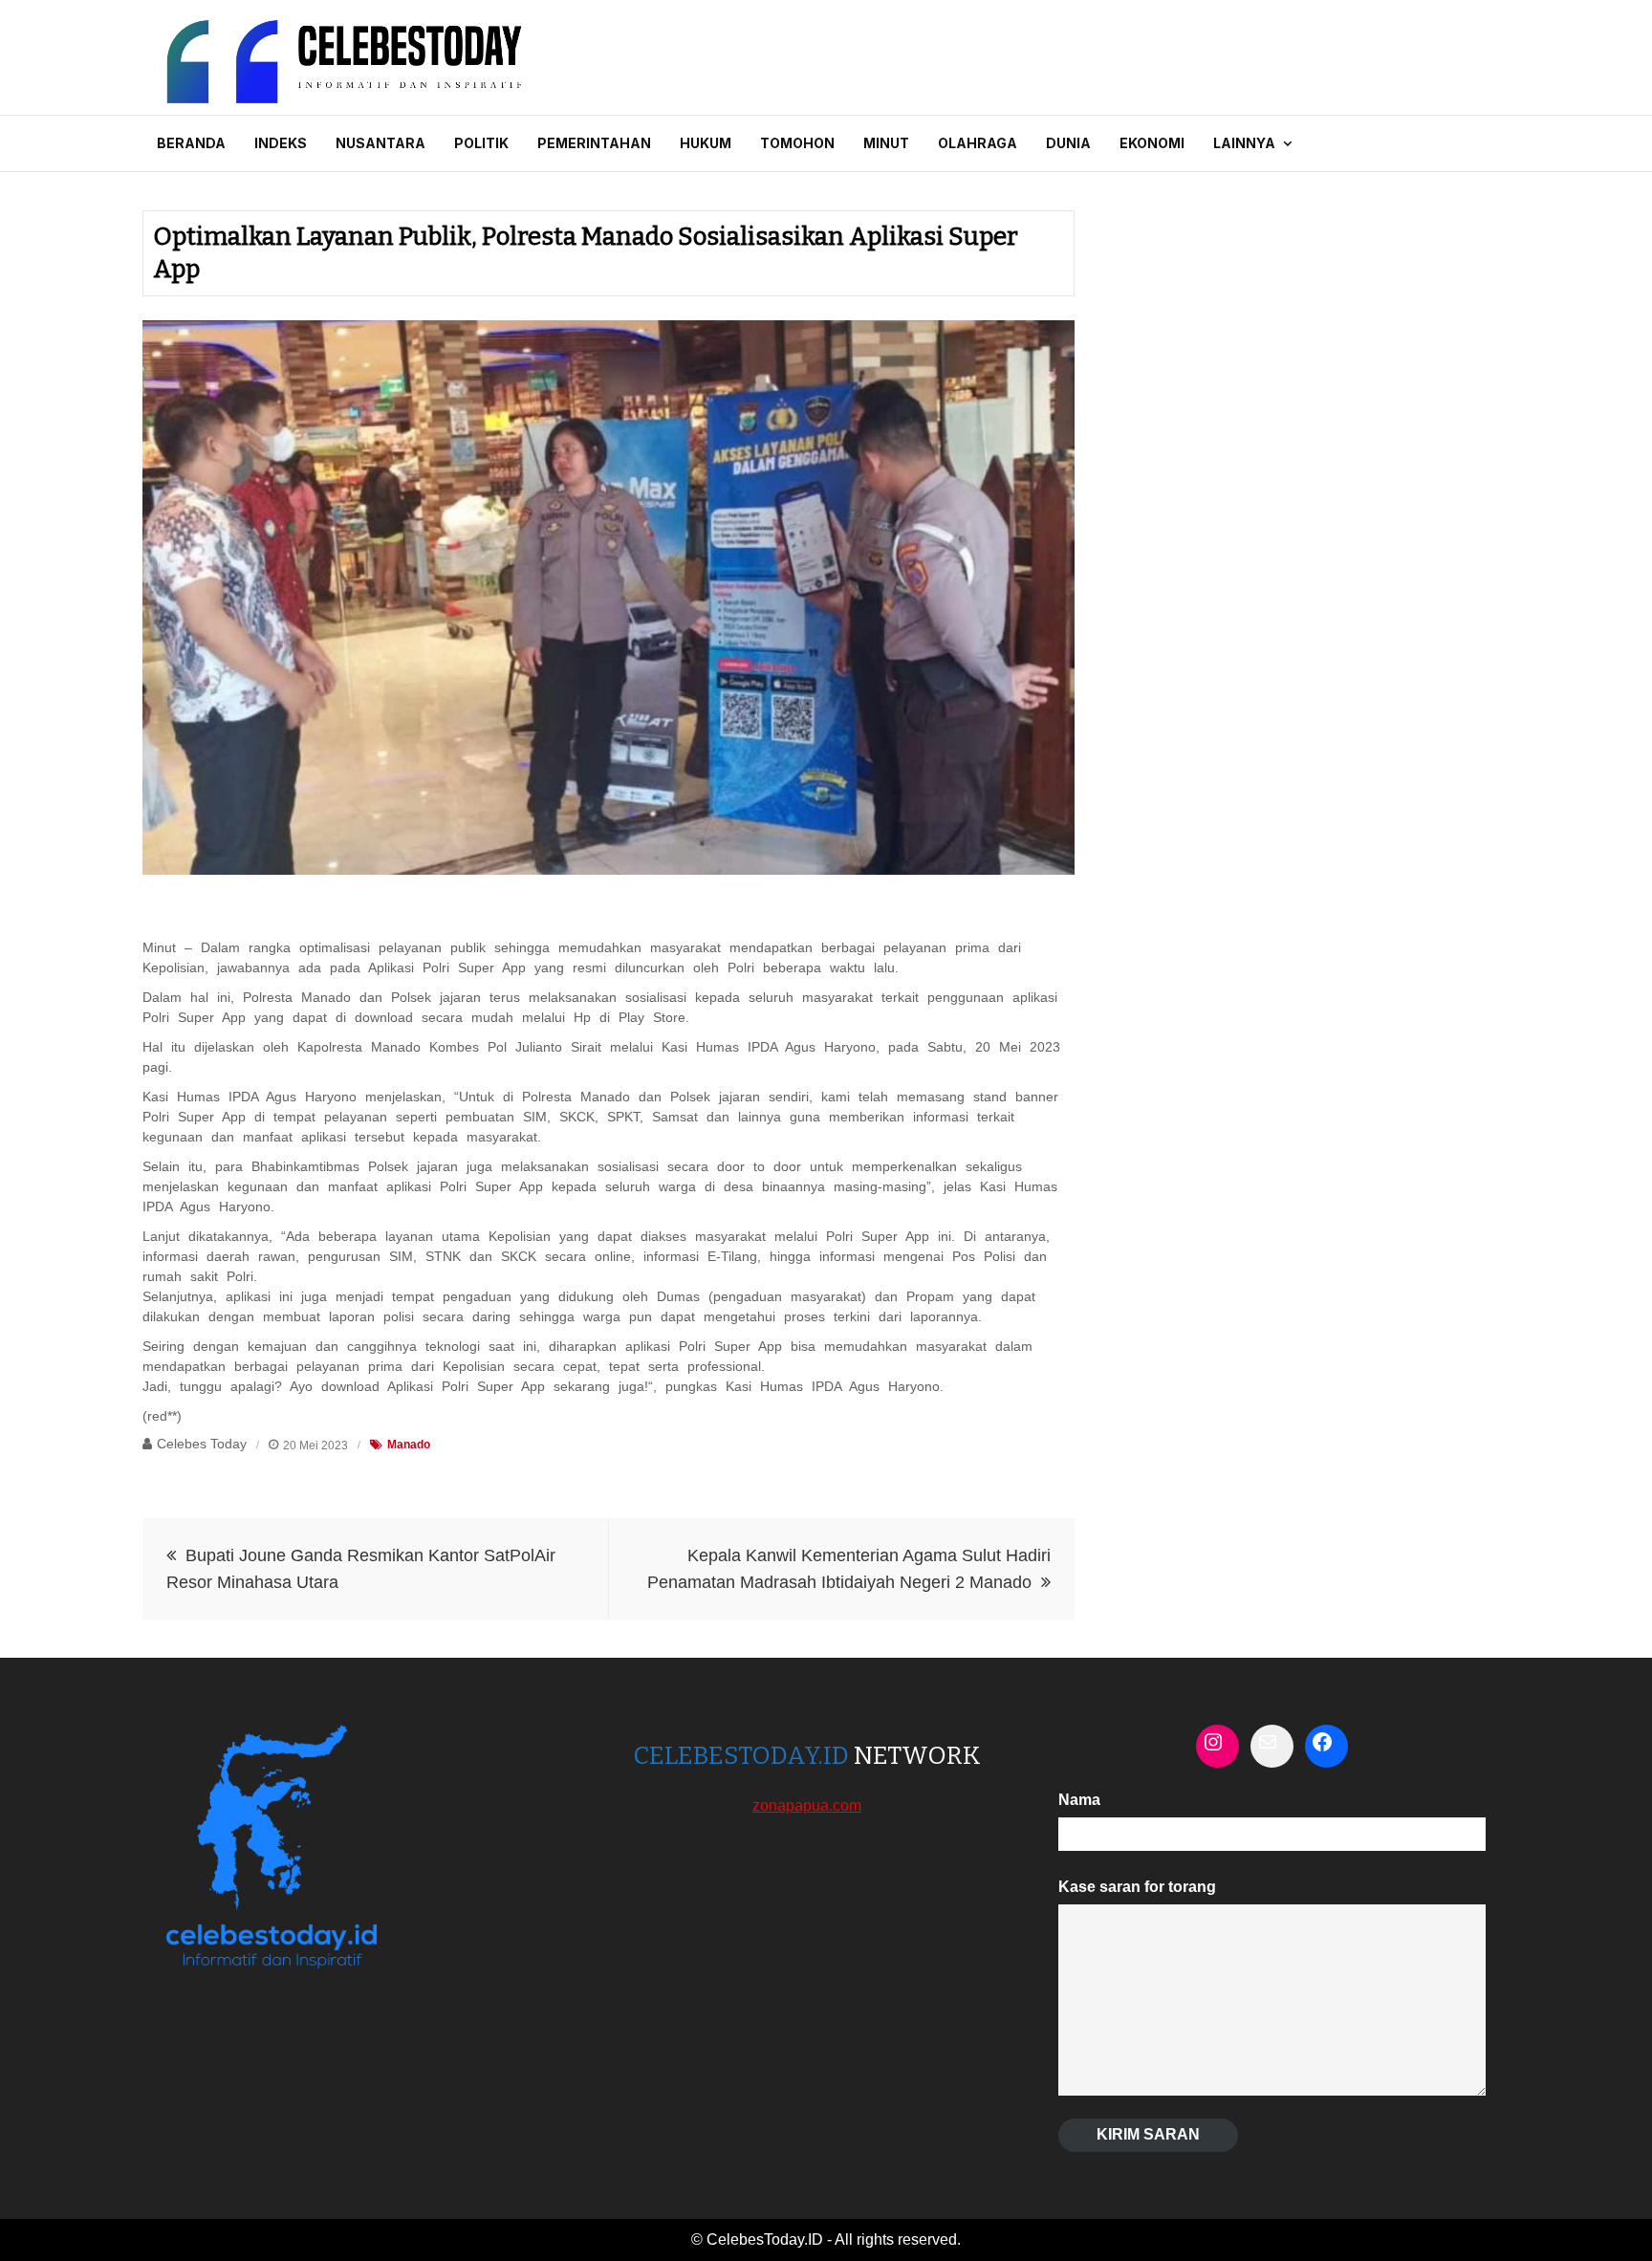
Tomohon (797, 143)
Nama (1079, 1800)
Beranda (191, 143)
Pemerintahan (594, 143)
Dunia (1068, 143)
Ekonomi (1152, 143)
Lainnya (1244, 143)
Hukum (706, 143)
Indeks (281, 143)
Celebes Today (202, 1444)
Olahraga (978, 143)
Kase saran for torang (1137, 1887)
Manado (409, 1445)
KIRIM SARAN (1148, 2134)
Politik (481, 143)
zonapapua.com (807, 1805)
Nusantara (380, 143)
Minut (886, 143)
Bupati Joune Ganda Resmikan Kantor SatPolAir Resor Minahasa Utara (361, 1569)
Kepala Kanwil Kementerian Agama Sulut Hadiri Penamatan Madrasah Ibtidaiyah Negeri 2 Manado (849, 1569)
